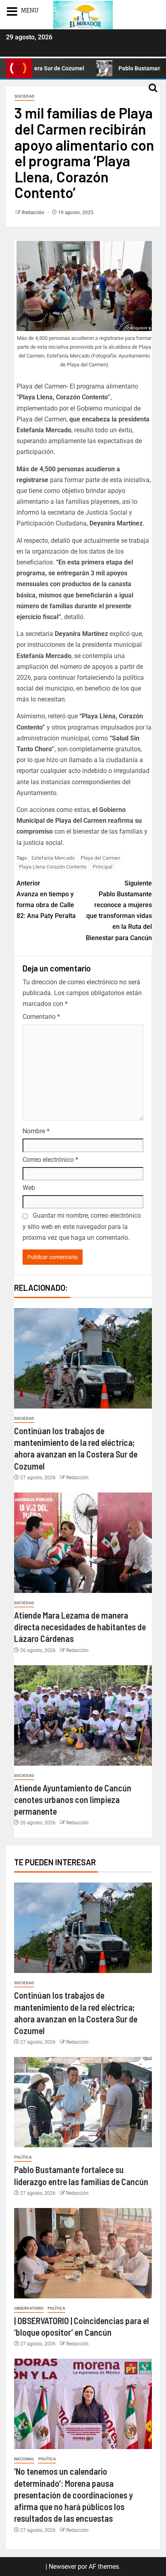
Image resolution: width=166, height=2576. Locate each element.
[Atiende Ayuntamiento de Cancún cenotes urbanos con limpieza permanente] (83, 1715)
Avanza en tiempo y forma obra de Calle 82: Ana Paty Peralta (46, 900)
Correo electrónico (50, 1160)
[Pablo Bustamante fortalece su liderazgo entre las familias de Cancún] (83, 2102)
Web (29, 1188)
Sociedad (25, 96)
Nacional (24, 2459)
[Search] (153, 92)
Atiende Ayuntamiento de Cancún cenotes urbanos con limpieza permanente (73, 1800)
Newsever (62, 2567)
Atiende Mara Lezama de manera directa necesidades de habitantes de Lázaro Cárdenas (80, 1627)
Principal (103, 867)
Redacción (34, 213)
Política (23, 2157)
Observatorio (29, 2308)
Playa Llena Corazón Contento (53, 867)
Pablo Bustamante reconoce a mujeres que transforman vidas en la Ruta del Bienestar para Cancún (119, 911)
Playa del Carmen (100, 858)
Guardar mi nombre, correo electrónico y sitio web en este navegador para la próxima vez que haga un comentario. (82, 1226)
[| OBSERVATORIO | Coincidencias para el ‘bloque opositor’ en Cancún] (83, 2253)
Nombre (36, 1131)
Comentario (41, 1017)
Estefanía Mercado (53, 858)
